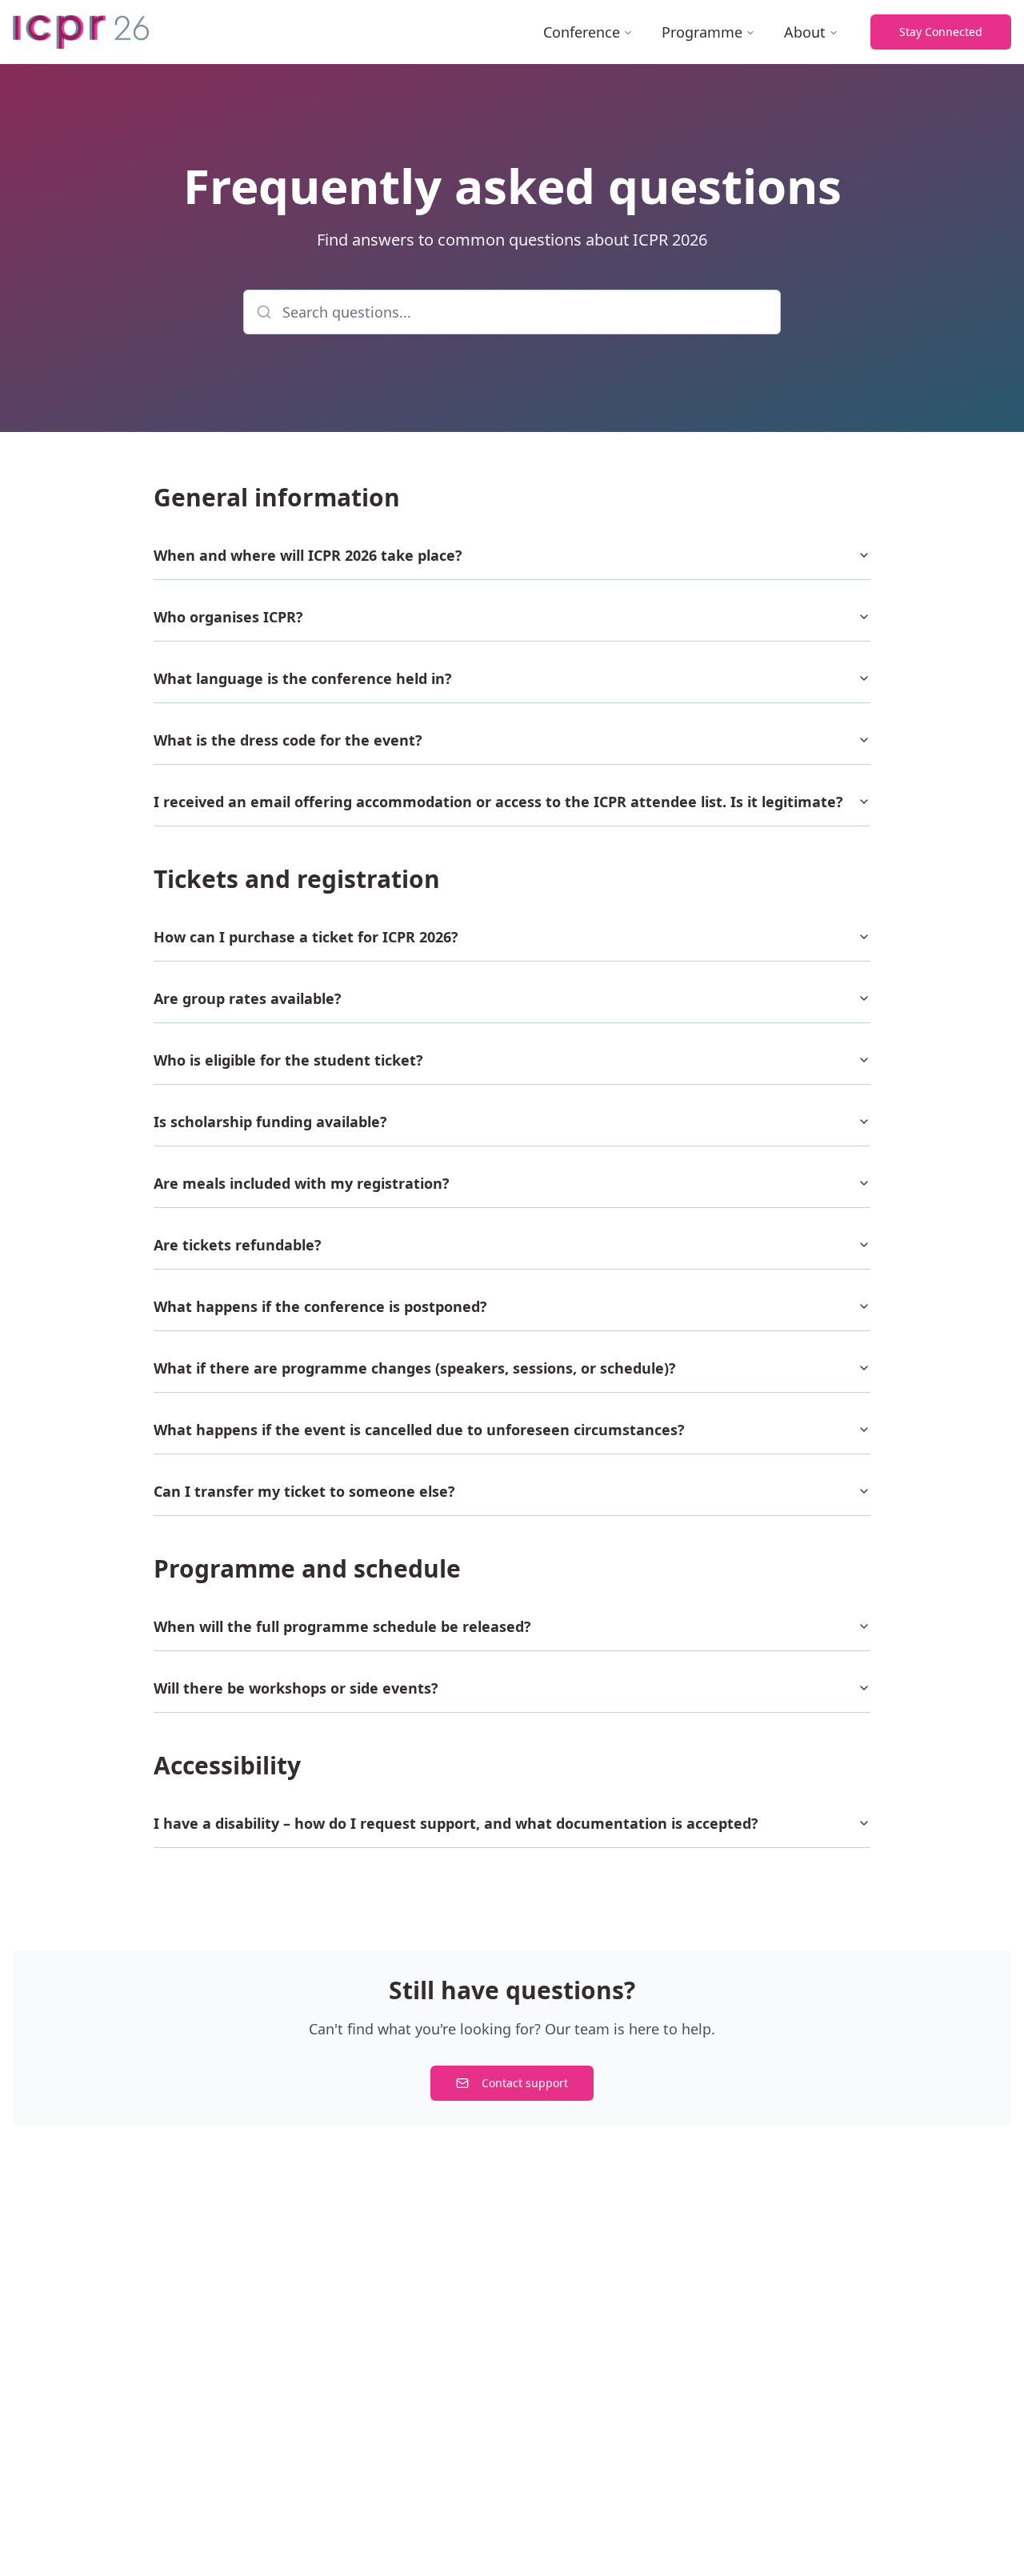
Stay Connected (941, 32)
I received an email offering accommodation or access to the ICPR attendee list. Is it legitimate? (498, 802)
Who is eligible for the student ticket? (288, 1060)
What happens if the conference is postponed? (320, 1306)
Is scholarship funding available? (270, 1122)
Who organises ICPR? (228, 617)
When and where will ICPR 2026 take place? (308, 555)
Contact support (525, 2083)
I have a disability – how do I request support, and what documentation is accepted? (456, 1823)
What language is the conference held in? (303, 678)
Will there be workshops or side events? (296, 1688)
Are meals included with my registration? (302, 1183)
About (805, 32)
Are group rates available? (248, 998)
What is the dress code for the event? (288, 740)
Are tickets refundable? (238, 1245)
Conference (582, 32)
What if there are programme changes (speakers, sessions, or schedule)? (415, 1368)
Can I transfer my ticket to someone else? (304, 1491)
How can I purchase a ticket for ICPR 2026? (306, 937)
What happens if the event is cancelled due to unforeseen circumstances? (419, 1430)
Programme (702, 32)
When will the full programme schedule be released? (342, 1626)
